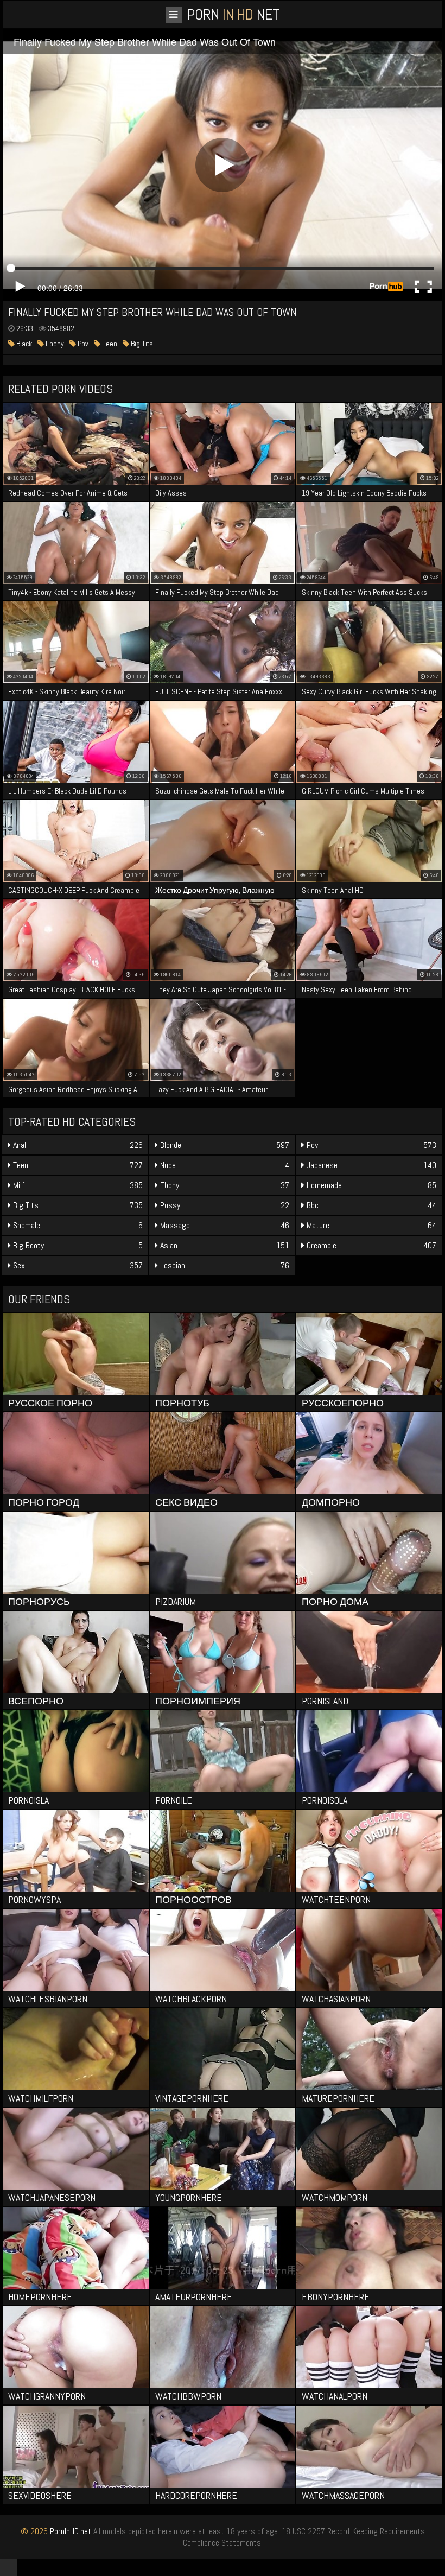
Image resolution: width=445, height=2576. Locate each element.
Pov (82, 344)
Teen (109, 344)
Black (23, 344)
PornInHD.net (71, 2531)
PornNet (233, 14)
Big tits (141, 344)
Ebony (54, 344)
